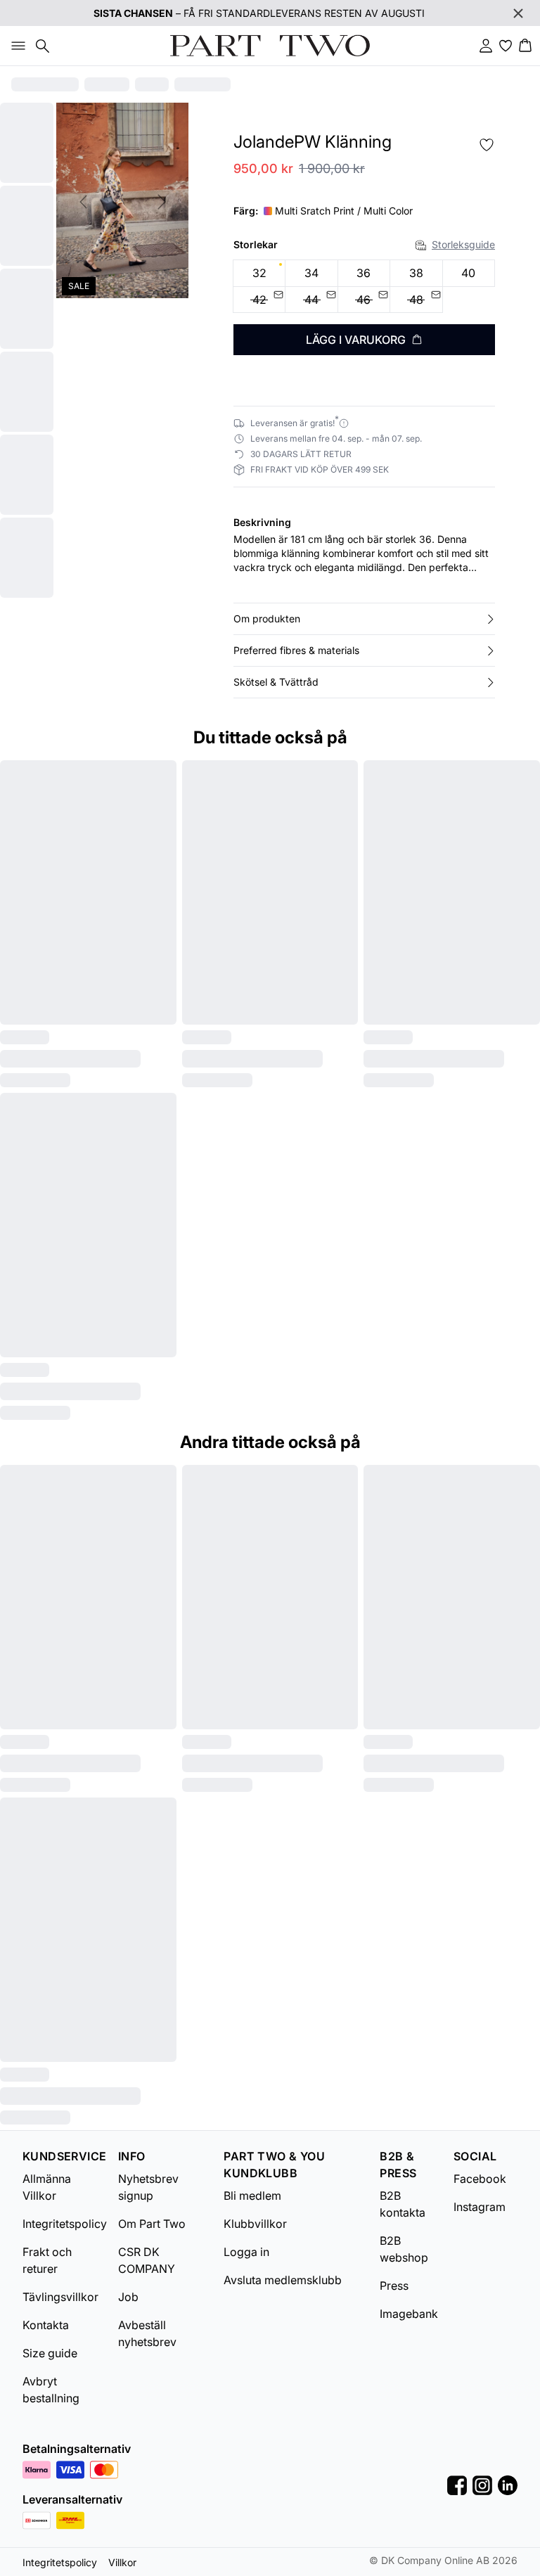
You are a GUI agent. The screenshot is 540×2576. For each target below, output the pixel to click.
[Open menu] (15, 46)
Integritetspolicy (65, 2224)
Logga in (246, 2252)
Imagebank (409, 2314)
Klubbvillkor (255, 2224)
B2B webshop (404, 2249)
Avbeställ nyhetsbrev (147, 2333)
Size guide (50, 2353)
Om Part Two (152, 2224)
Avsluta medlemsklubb (283, 2280)
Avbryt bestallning (51, 2390)
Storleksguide (463, 244)
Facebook (480, 2179)
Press (394, 2286)
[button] (364, 619)
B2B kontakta (403, 2204)
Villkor (122, 2562)
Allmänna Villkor (47, 2187)
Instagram (480, 2207)
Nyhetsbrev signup (148, 2187)
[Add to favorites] (487, 145)
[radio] (259, 273)
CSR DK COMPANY (147, 2260)
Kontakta (46, 2325)
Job (128, 2297)
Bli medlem (252, 2196)
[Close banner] (518, 13)
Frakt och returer (47, 2260)
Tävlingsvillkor (60, 2297)
